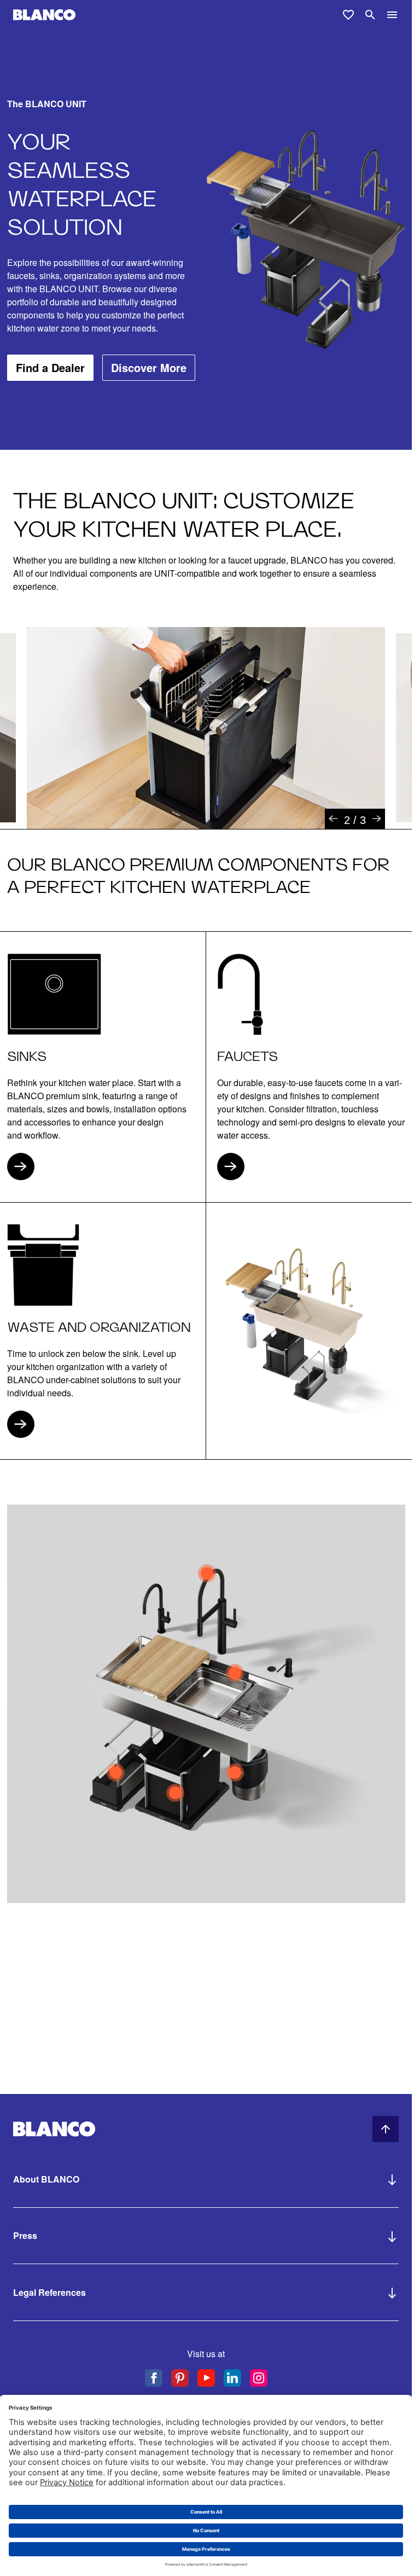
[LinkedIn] (232, 2378)
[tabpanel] (206, 728)
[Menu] (392, 15)
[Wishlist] (348, 15)
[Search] (370, 15)
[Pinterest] (180, 2378)
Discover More (149, 367)
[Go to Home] (44, 15)
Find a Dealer (50, 367)
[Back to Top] (386, 2129)
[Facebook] (154, 2378)
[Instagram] (259, 2378)
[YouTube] (206, 2378)
